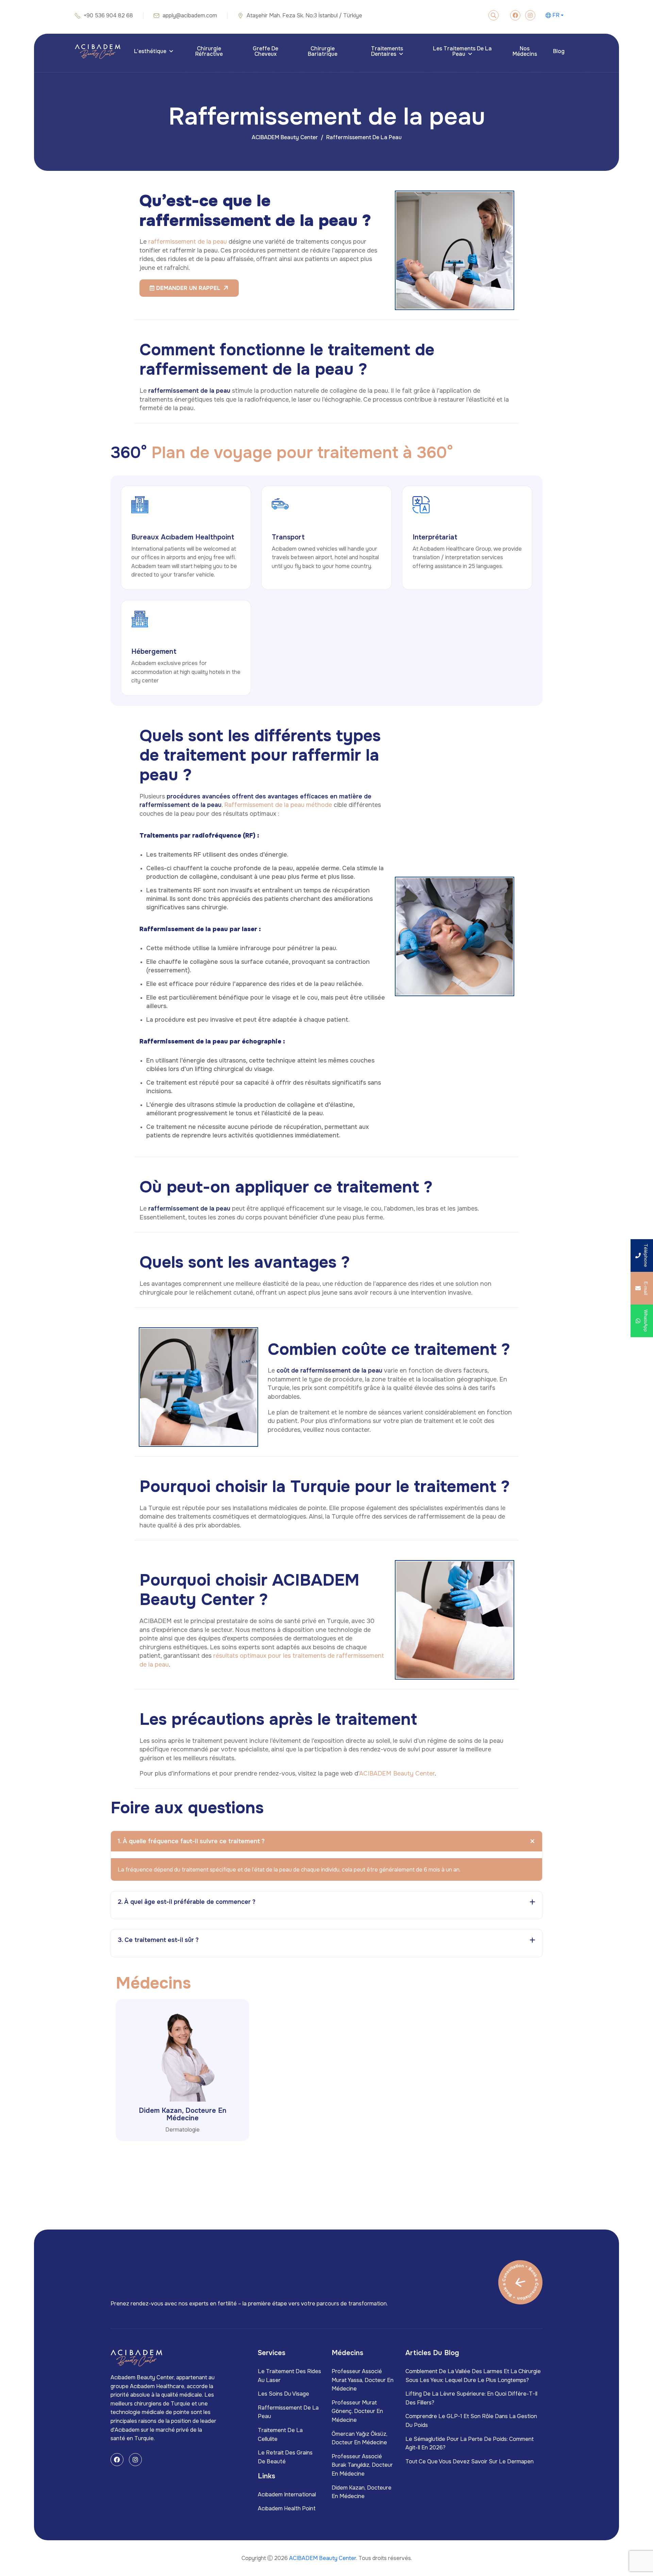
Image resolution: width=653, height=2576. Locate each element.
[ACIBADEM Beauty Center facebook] (515, 15)
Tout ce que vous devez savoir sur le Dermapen (470, 2461)
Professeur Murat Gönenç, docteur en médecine (357, 2411)
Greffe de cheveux (265, 51)
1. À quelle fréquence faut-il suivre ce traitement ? (191, 1841)
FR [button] (556, 15)
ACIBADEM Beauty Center (285, 137)
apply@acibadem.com (190, 15)
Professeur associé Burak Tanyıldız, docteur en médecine (362, 2465)
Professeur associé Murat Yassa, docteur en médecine (363, 2380)
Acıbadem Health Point (287, 2508)
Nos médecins (525, 51)
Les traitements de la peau (462, 51)
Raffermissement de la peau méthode (278, 805)
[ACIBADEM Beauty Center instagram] (530, 15)
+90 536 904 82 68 (108, 15)
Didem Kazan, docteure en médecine (183, 2114)
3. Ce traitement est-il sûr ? (158, 1940)
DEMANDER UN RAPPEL (187, 288)
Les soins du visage (283, 2394)
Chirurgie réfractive (209, 51)
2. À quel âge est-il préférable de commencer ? (187, 1902)
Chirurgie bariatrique (323, 51)
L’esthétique (150, 51)
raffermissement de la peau (188, 242)
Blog (559, 51)
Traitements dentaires (387, 51)
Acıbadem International (287, 2494)
